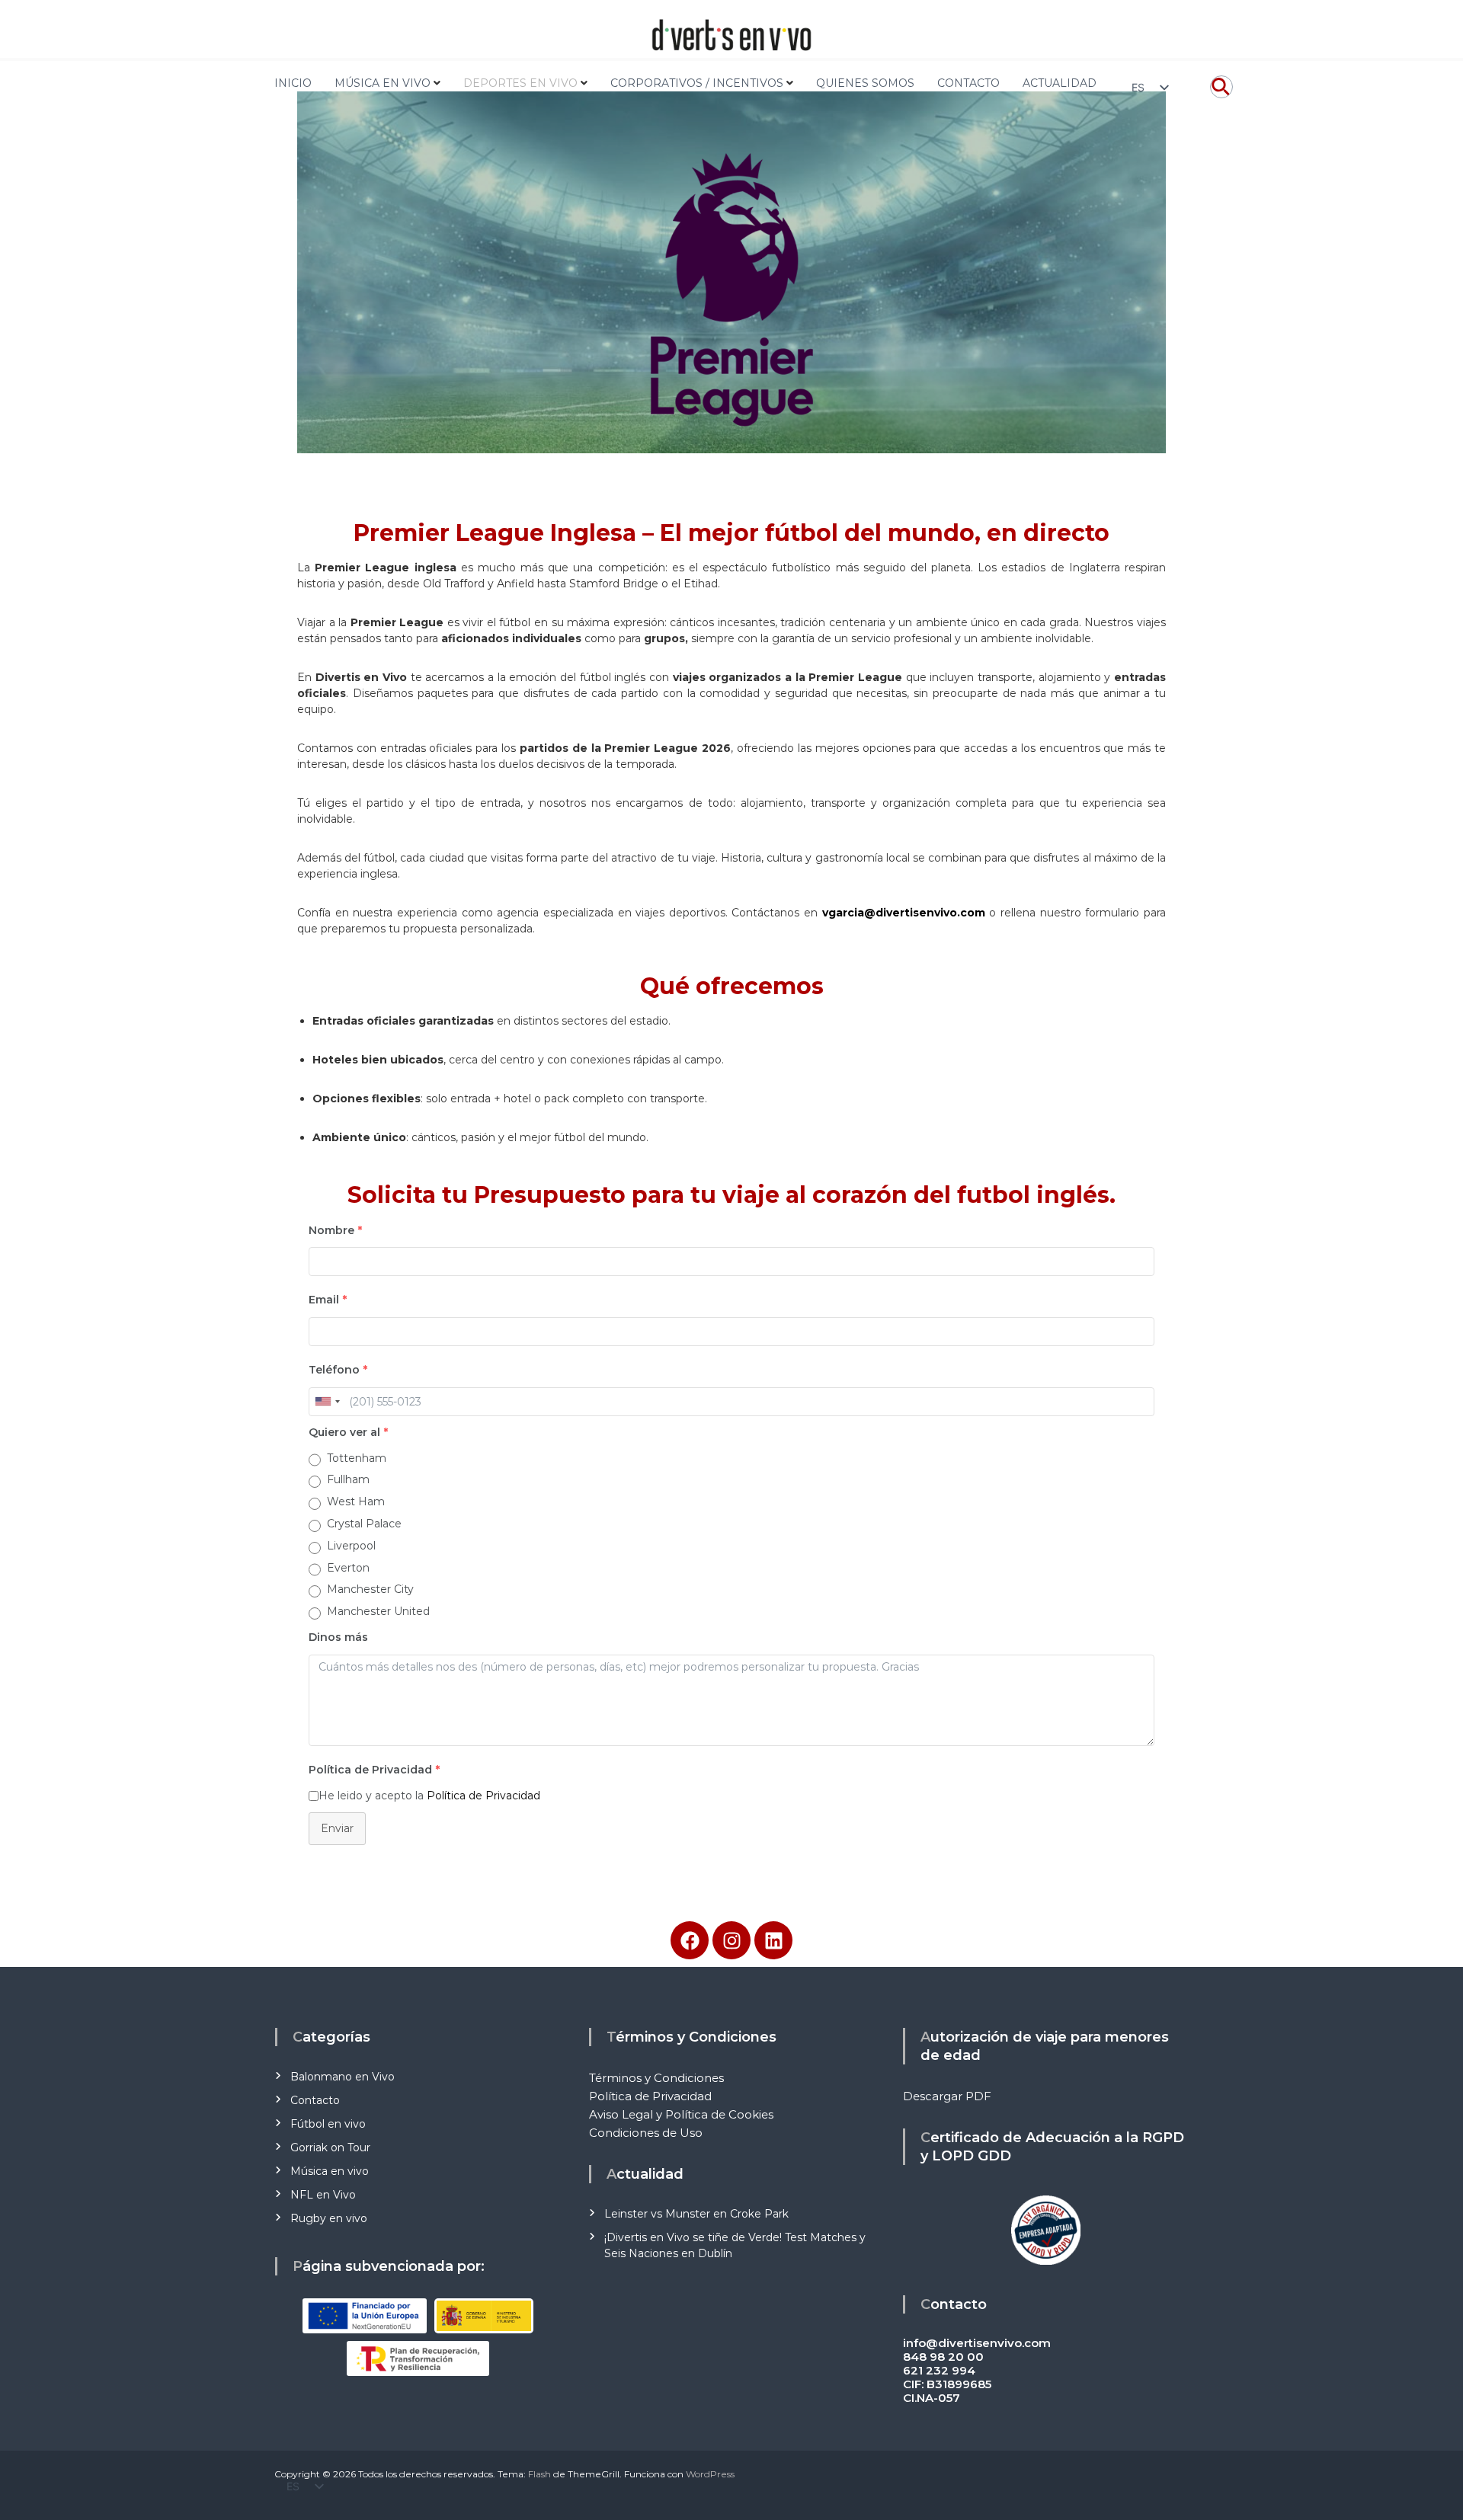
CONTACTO (968, 83)
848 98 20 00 (943, 2357)
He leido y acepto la (429, 1796)
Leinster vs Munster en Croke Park (696, 2214)
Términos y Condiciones (656, 2078)
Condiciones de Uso (646, 2133)
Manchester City (370, 1589)
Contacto (315, 2100)
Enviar (337, 1828)
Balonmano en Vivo (343, 2077)
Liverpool (351, 1546)
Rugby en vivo (329, 2218)
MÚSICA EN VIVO (383, 83)
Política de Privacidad (483, 1796)
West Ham (356, 1501)
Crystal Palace (364, 1524)
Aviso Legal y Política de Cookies (681, 2114)
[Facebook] (690, 1940)
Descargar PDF (947, 2096)
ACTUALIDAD (1060, 83)
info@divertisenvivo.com (977, 2343)
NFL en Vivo (323, 2195)
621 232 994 (939, 2370)
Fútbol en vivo (328, 2124)
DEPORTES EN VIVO (520, 83)
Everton (348, 1568)
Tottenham (357, 1458)
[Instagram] (731, 1940)
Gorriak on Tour (330, 2147)
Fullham (348, 1479)
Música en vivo (330, 2171)
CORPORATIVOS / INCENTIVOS (697, 83)
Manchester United (378, 1611)
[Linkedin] (773, 1940)
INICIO (293, 83)
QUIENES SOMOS (865, 83)
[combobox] (327, 1402)
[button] (1221, 94)
